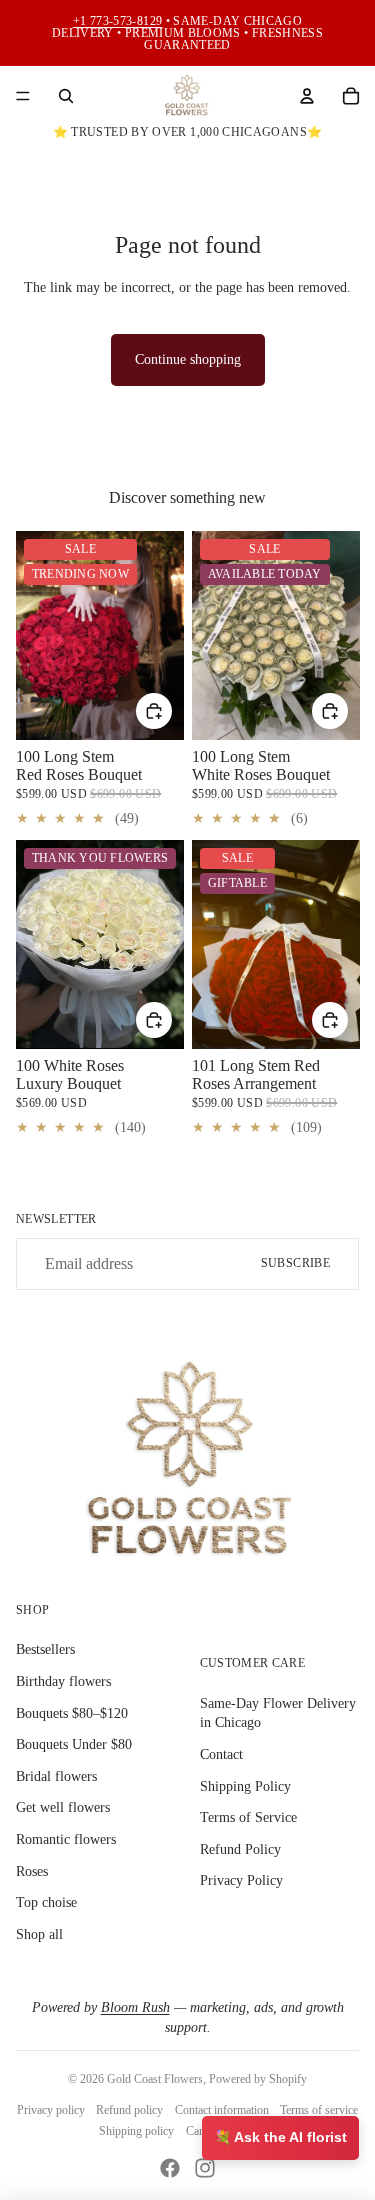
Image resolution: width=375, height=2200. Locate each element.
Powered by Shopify (258, 2079)
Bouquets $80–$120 (72, 1713)
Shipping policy (136, 2131)
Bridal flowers (56, 1776)
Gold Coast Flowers (155, 2079)
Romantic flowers (66, 1839)
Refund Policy (240, 1849)
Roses (32, 1871)
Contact (221, 1754)
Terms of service (319, 2110)
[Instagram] (205, 2168)
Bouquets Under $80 (74, 1744)
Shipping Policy (245, 1786)
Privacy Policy (241, 1880)
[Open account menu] (307, 96)
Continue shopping (188, 359)
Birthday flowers (63, 1681)
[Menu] (23, 96)
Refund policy (129, 2110)
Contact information (222, 2110)
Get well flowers (63, 1807)
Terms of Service (248, 1817)
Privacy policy (51, 2110)
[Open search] (66, 96)
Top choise (46, 1902)
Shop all (39, 1934)
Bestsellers (45, 1649)
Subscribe (295, 1263)
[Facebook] (170, 2168)
